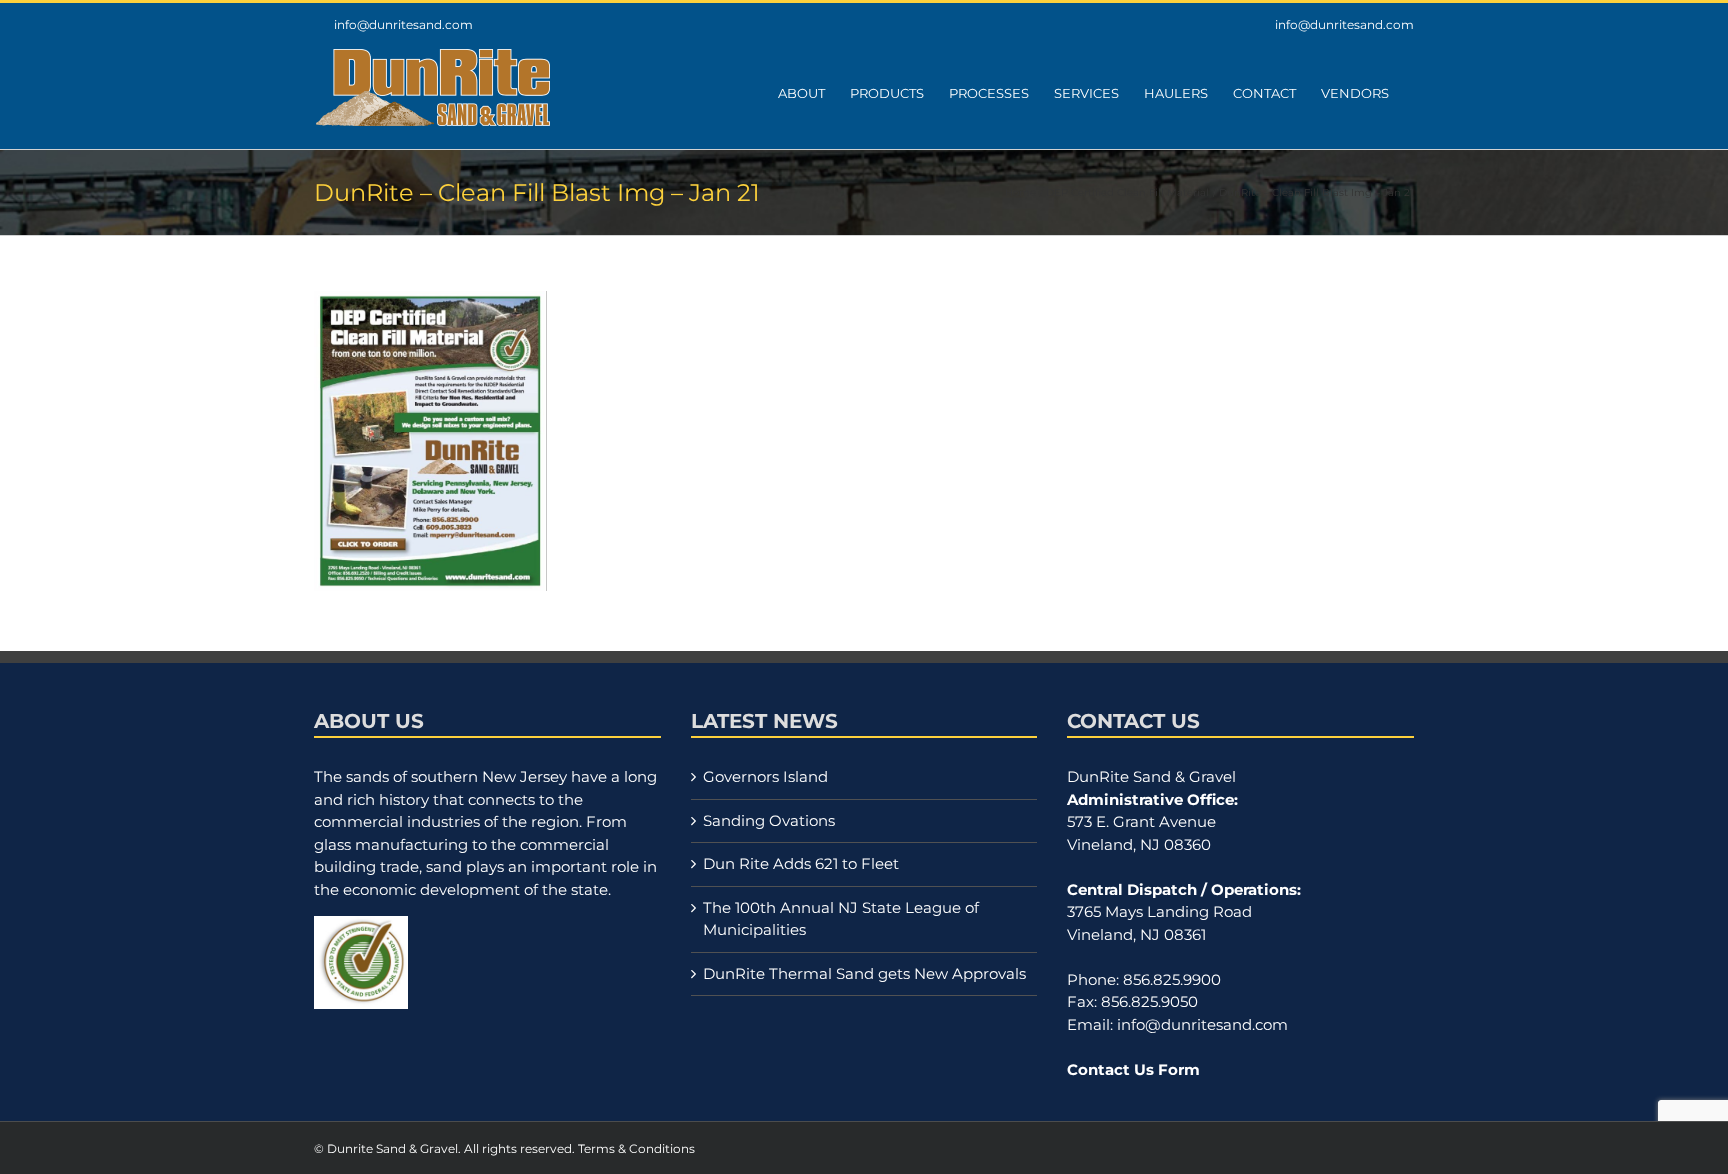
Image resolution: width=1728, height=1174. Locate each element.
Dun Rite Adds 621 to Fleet (801, 863)
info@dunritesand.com (403, 24)
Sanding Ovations (769, 820)
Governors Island (765, 776)
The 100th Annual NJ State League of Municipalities (841, 919)
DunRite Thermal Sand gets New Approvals (864, 973)
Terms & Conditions (636, 1148)
